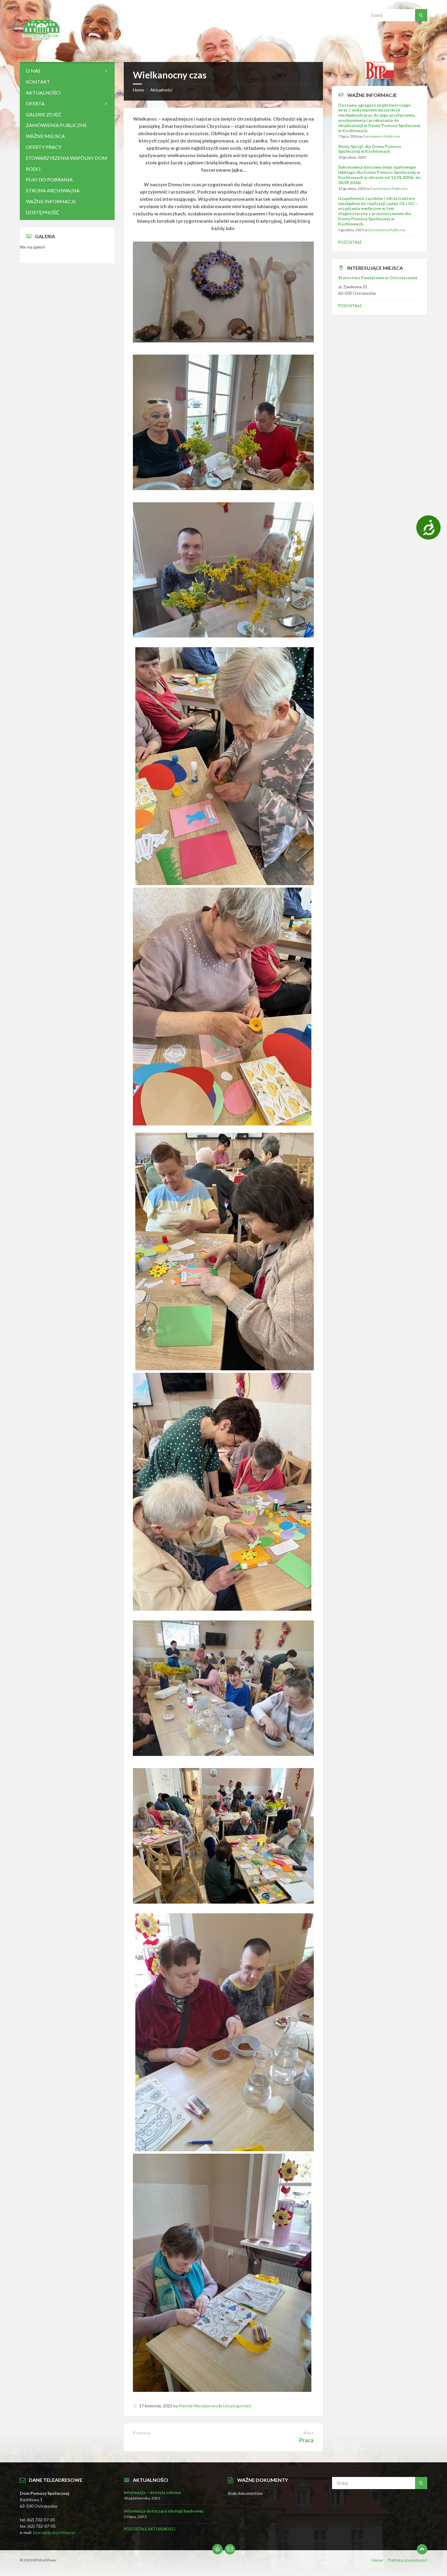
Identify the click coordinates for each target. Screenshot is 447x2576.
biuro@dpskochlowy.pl (54, 2532)
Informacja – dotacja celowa (152, 2492)
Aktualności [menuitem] (43, 93)
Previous (142, 2433)
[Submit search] (421, 15)
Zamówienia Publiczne (381, 136)
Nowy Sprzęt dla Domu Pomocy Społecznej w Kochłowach (370, 149)
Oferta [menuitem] (35, 103)
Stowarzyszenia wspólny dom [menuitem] (67, 158)
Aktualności (161, 90)
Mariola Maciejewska (198, 2406)
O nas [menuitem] (33, 71)
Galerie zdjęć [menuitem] (44, 114)
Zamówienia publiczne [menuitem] (56, 125)
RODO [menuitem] (33, 169)
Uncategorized (237, 2406)
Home (139, 90)
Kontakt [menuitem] (38, 82)
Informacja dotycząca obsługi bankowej (163, 2511)
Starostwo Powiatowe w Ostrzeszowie (378, 278)
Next (308, 2433)
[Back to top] (422, 2549)
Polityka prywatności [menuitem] (408, 2560)
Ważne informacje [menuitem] (51, 201)
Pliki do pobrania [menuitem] (49, 179)
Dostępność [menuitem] (43, 212)
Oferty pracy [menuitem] (44, 147)
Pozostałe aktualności (150, 2529)
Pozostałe (350, 242)
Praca (306, 2440)
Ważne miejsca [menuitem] (45, 136)
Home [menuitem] (377, 2560)
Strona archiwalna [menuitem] (53, 190)
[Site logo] (41, 50)
